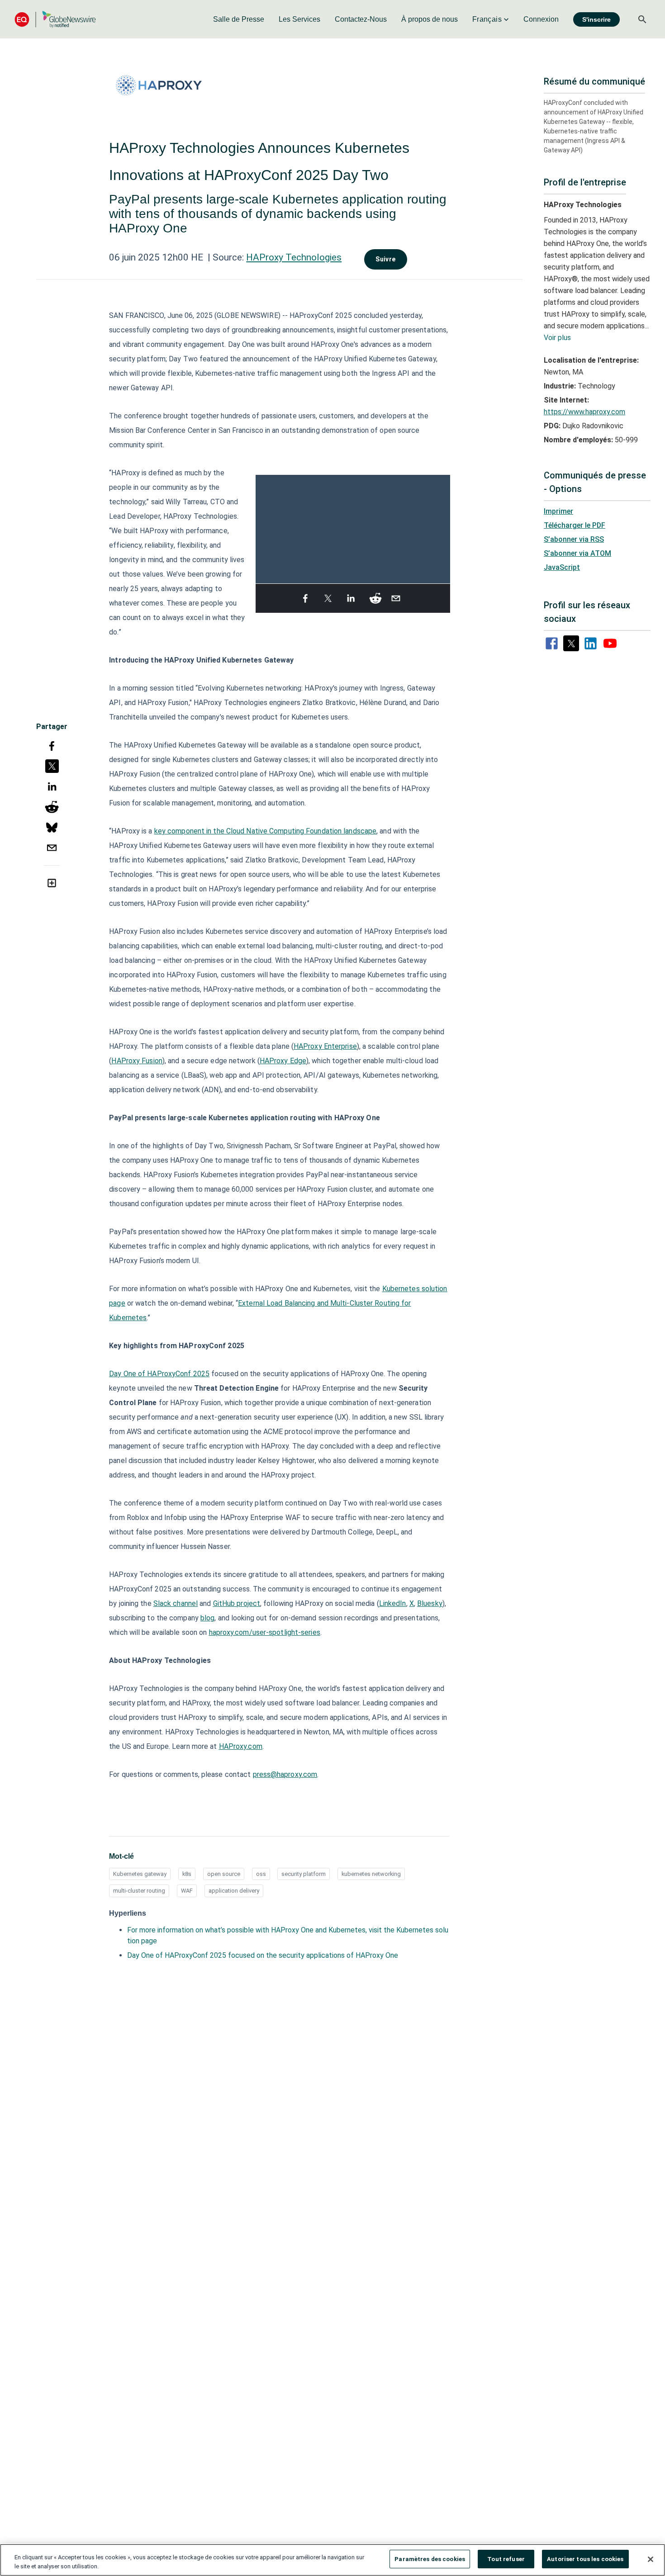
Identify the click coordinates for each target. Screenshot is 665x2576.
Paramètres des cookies (430, 2559)
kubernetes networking (371, 1874)
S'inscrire (596, 19)
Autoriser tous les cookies (585, 2559)
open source (224, 1874)
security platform (304, 1874)
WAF (187, 1891)
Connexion (541, 19)
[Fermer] (651, 2559)
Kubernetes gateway (140, 1874)
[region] (332, 2560)
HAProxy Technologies (294, 257)
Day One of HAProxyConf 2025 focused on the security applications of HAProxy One (263, 1955)
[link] (239, 19)
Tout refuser (506, 2559)
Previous (261, 525)
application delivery (234, 1891)
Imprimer (558, 511)
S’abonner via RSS (574, 539)
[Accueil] (55, 19)
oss (261, 1874)
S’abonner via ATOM (577, 553)
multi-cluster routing (139, 1891)
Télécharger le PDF (575, 525)
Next (445, 525)
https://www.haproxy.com (584, 412)
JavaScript (562, 567)
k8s (187, 1874)
